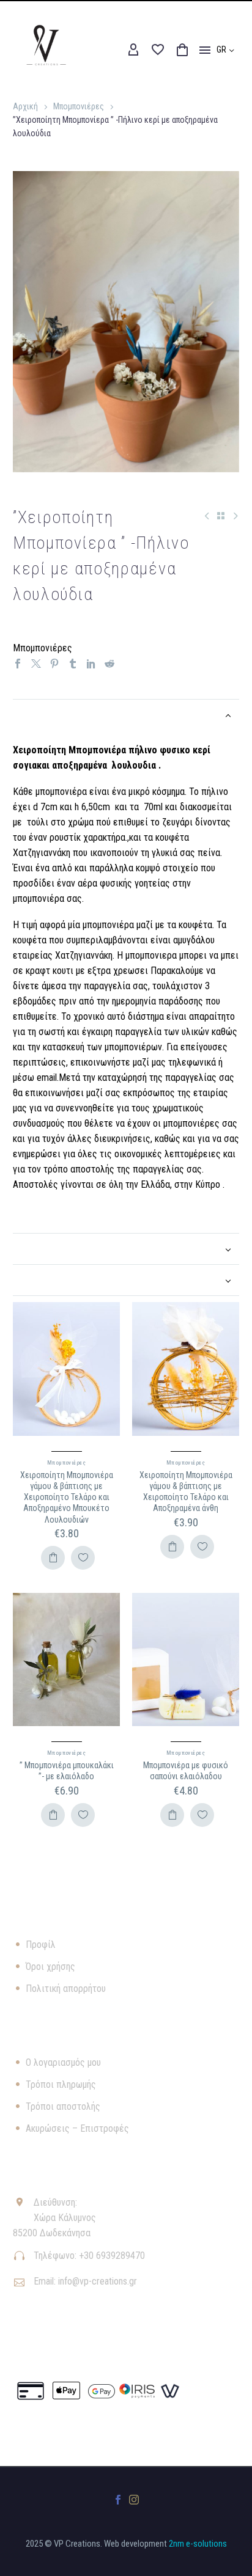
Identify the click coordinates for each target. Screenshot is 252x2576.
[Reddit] (109, 664)
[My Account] (133, 50)
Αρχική (25, 106)
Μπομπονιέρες (79, 106)
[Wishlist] (158, 50)
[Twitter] (36, 664)
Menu (205, 50)
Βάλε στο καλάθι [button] (53, 1558)
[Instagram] (134, 2500)
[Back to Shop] (221, 516)
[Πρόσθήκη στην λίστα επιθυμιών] (83, 1558)
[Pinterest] (54, 664)
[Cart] (182, 50)
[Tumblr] (73, 664)
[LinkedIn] (91, 664)
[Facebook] (18, 664)
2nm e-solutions (198, 2544)
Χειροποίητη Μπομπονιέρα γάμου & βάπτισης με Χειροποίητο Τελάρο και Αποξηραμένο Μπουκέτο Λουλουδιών (67, 1497)
